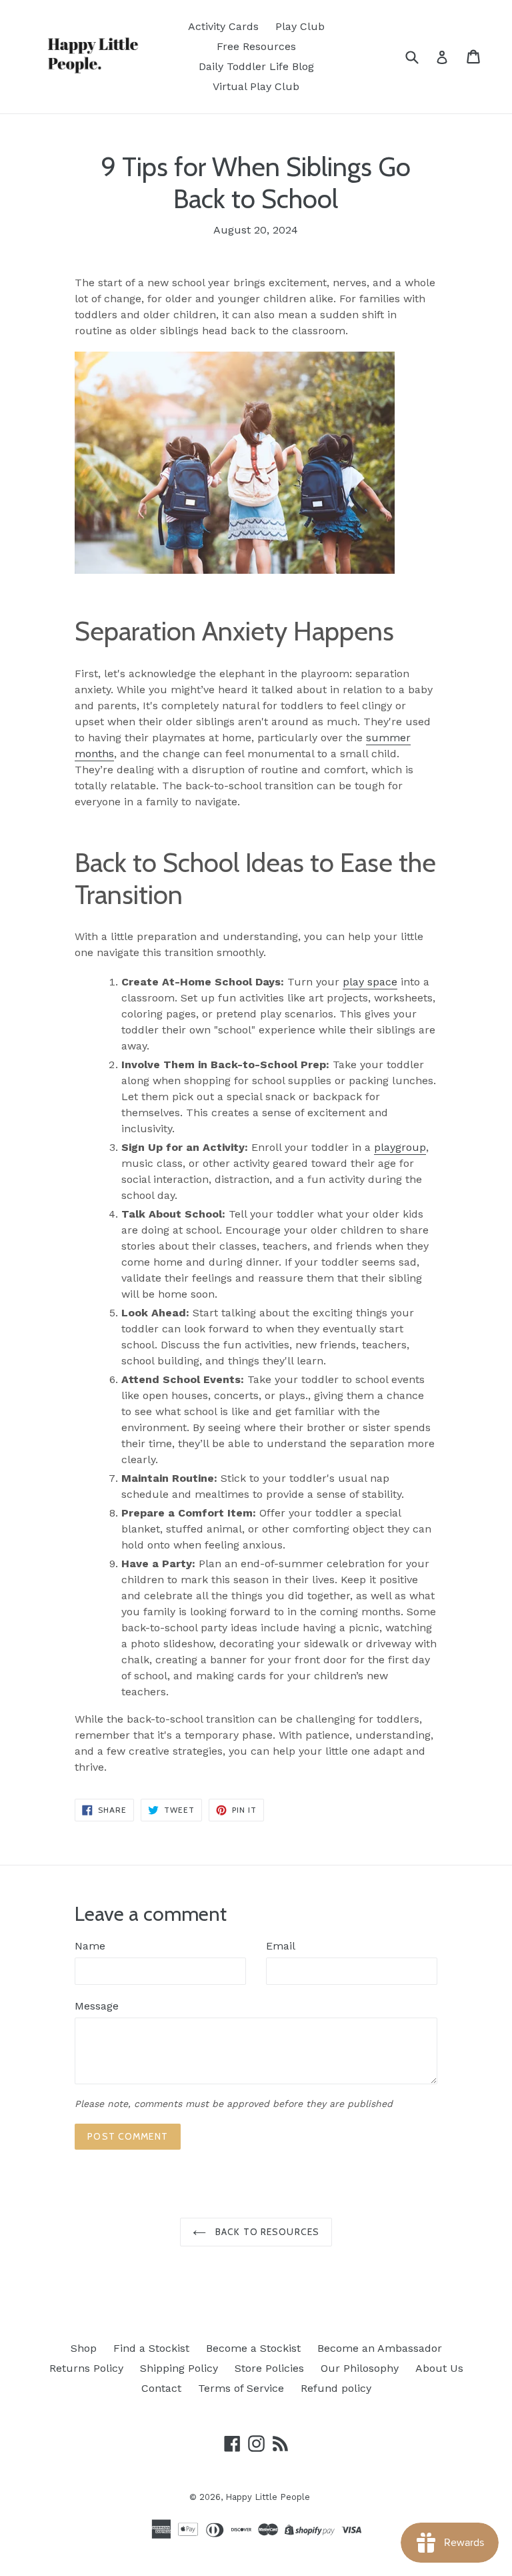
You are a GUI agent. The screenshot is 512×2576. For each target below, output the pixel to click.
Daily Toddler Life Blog (256, 66)
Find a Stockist (151, 2348)
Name (90, 1946)
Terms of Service (241, 2388)
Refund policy (336, 2388)
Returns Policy (86, 2368)
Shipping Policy (179, 2368)
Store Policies (269, 2368)
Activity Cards (223, 26)
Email (281, 1946)
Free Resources (256, 46)
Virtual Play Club (256, 86)
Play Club (300, 26)
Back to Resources (266, 2232)
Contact (161, 2388)
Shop (84, 2348)
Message (97, 2006)
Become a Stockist (253, 2348)
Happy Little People (268, 2497)
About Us (439, 2368)
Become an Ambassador (380, 2348)
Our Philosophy (360, 2368)
